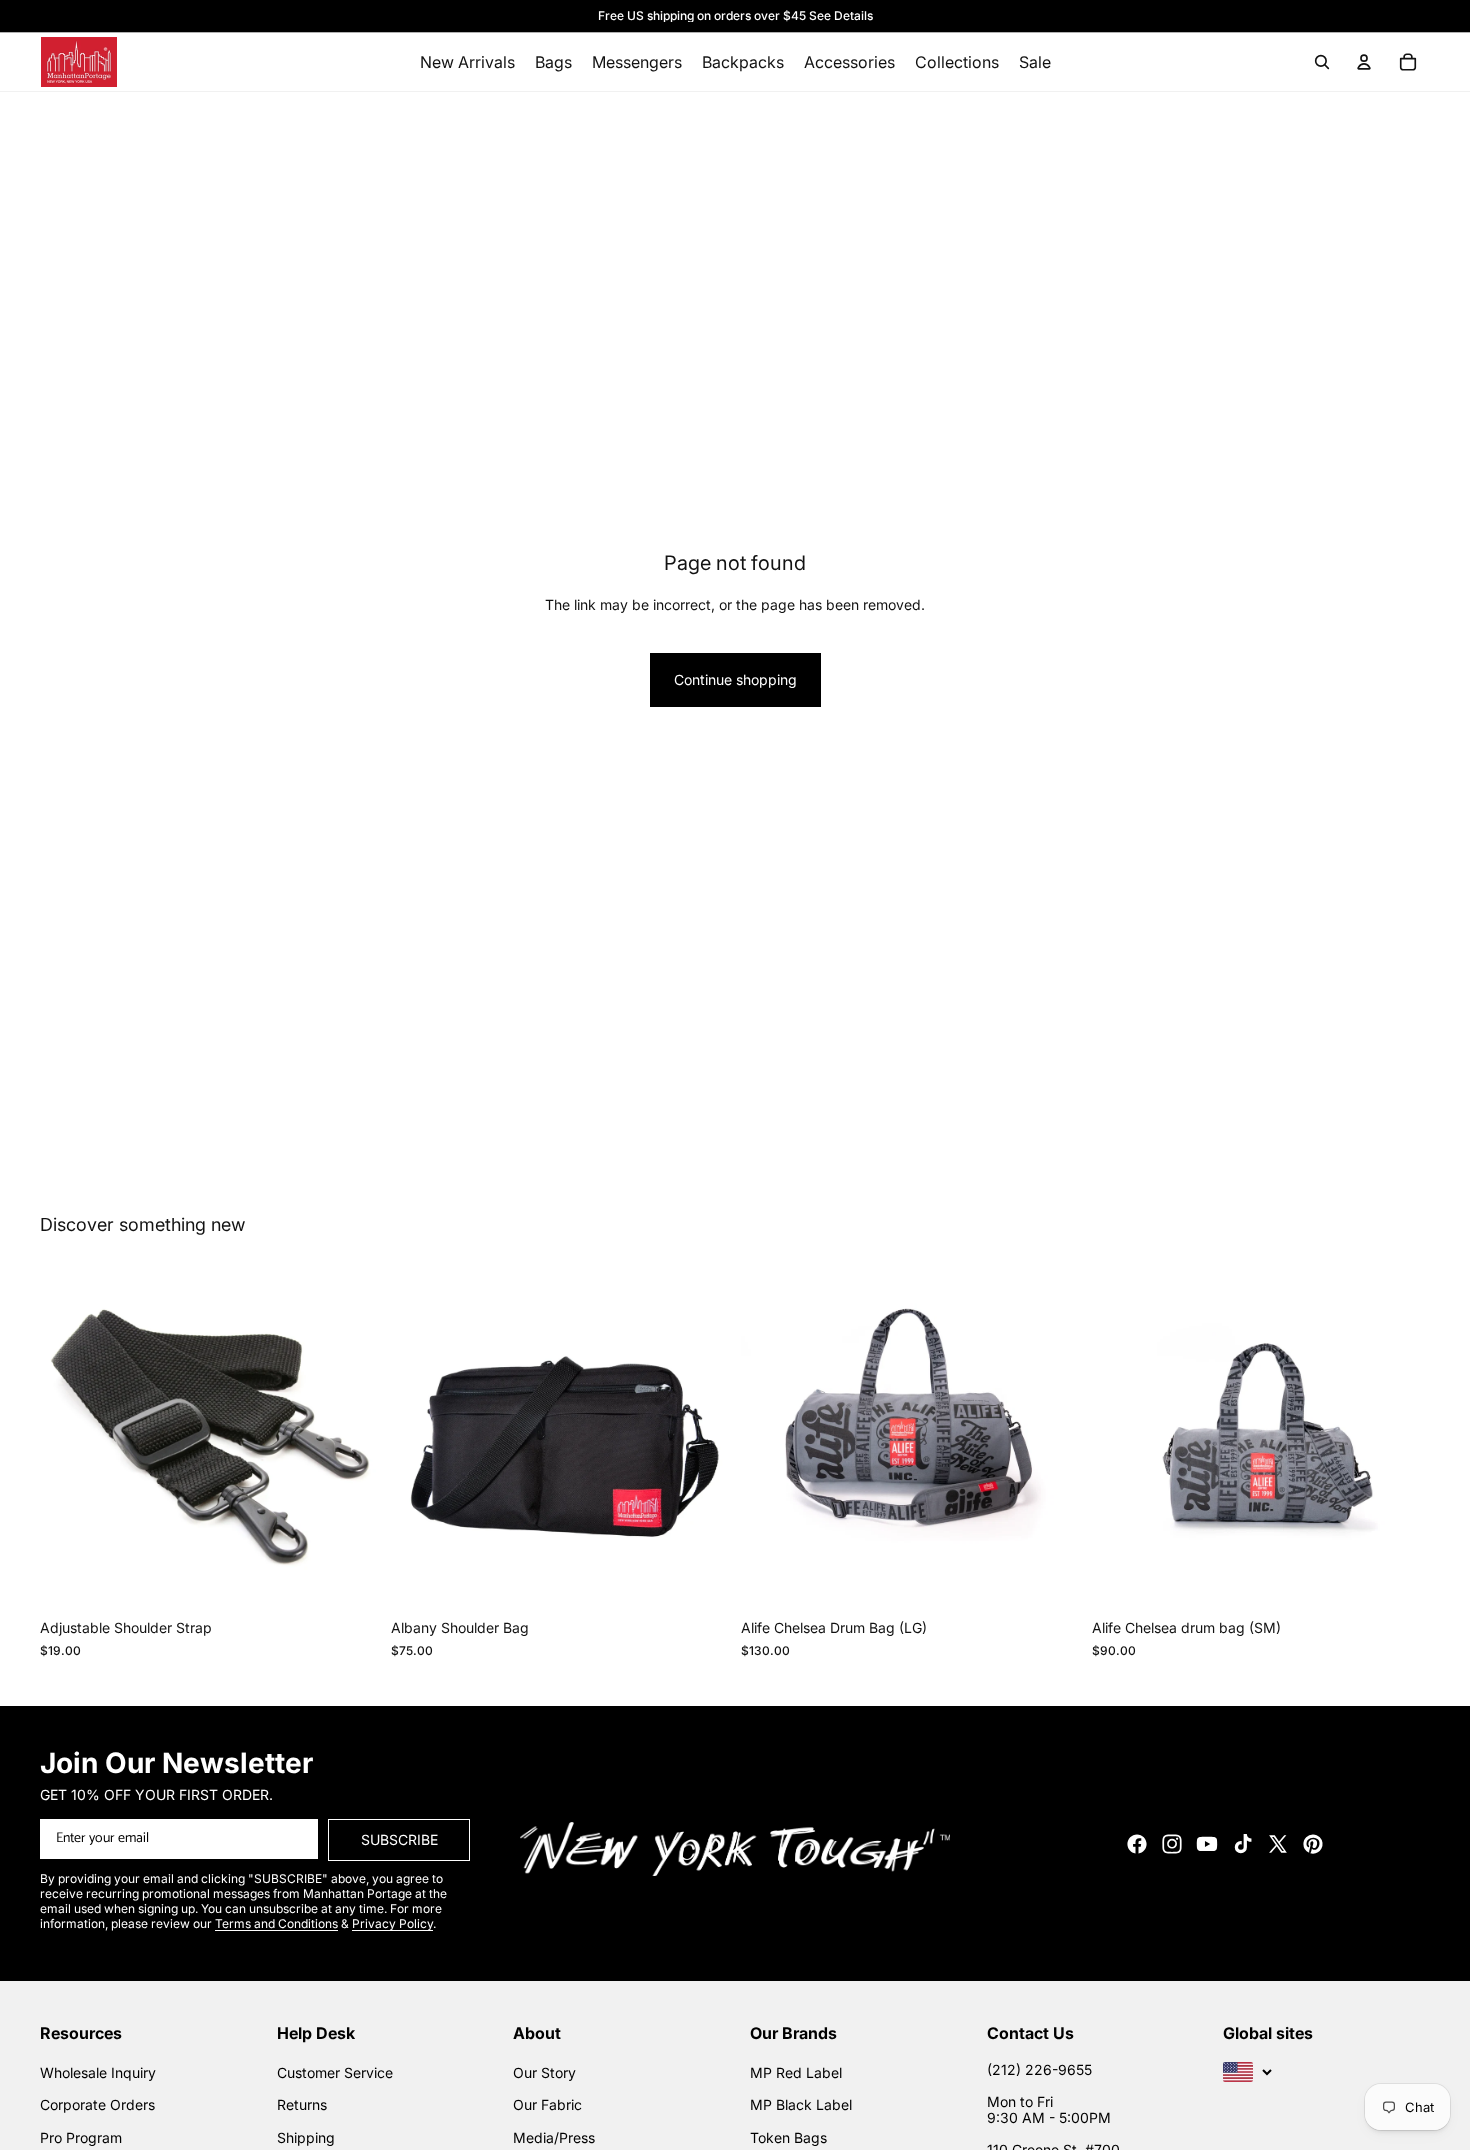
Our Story (544, 2072)
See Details (841, 15)
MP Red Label (796, 2072)
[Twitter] (1278, 1844)
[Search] (1322, 62)
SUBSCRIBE (399, 1839)
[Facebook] (1137, 1844)
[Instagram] (1172, 1844)
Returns (302, 2104)
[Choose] (698, 1579)
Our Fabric (547, 2104)
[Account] (1364, 62)
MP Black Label (801, 2104)
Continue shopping (735, 679)
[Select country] (1248, 2072)
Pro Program (81, 2137)
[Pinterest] (1313, 1844)
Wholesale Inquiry (98, 2072)
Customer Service (335, 2072)
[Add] (348, 1579)
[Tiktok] (1243, 1844)
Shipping (306, 2137)
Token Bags (788, 2137)
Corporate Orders (97, 2104)
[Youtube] (1207, 1844)
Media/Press (554, 2137)
